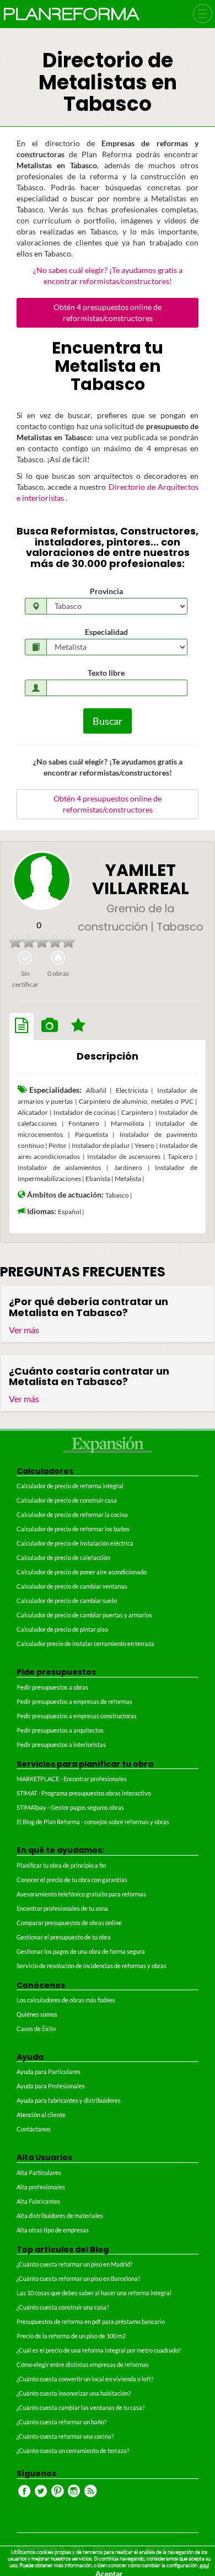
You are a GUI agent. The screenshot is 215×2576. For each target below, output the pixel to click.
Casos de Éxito (36, 2029)
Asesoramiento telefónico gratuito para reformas (81, 1894)
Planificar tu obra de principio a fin (61, 1865)
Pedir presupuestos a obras (52, 1687)
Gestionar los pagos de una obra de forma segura (81, 1951)
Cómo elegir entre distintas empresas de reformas (83, 2364)
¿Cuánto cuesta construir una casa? (63, 2307)
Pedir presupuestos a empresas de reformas (74, 1701)
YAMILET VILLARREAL (141, 879)
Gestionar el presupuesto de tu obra (64, 1937)
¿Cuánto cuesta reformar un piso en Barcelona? (78, 2278)
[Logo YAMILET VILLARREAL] (42, 880)
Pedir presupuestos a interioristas (61, 1744)
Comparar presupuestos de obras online (69, 1923)
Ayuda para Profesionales (51, 2086)
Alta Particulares (39, 2173)
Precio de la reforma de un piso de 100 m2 (71, 2336)
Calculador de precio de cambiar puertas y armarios (84, 1615)
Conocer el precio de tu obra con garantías (72, 1880)
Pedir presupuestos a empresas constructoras (77, 1716)
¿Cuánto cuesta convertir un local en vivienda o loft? (85, 2379)
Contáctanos (34, 2129)
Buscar (108, 721)
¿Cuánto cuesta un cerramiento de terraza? (73, 2451)
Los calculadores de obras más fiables (66, 2000)
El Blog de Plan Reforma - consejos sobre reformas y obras (93, 1822)
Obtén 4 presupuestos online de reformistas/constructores (108, 312)
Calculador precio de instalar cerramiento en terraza (85, 1644)
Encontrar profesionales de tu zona (62, 1908)
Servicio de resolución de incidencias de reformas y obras (92, 1966)
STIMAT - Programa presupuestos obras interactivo (84, 1793)
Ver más (24, 1330)
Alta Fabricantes (38, 2201)
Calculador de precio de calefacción (63, 1557)
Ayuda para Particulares (49, 2072)
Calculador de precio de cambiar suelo (67, 1600)
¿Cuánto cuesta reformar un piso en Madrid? (74, 2264)
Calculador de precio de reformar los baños (73, 1529)
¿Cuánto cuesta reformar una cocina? (65, 2436)
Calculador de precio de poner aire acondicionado (82, 1572)
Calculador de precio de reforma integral (70, 1486)
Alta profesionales (41, 2187)
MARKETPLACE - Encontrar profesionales (72, 1779)
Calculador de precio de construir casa (67, 1500)
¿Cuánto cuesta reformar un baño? (61, 2422)
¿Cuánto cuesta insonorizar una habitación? (74, 2393)
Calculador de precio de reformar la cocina (72, 1514)
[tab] (21, 1026)
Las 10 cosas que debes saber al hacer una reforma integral (94, 2293)
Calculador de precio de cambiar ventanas (72, 1586)
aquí (204, 2565)
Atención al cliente (41, 2115)
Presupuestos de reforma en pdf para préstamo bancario (91, 2321)
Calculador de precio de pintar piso (62, 1629)
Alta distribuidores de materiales (60, 2216)
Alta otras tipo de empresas (53, 2230)
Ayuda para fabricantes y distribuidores (69, 2100)
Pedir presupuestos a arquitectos (60, 1730)
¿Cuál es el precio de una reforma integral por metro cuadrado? (99, 2350)
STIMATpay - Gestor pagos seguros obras (70, 1807)
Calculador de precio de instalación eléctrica (75, 1543)
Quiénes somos (37, 2014)
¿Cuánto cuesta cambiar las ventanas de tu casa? (80, 2407)
